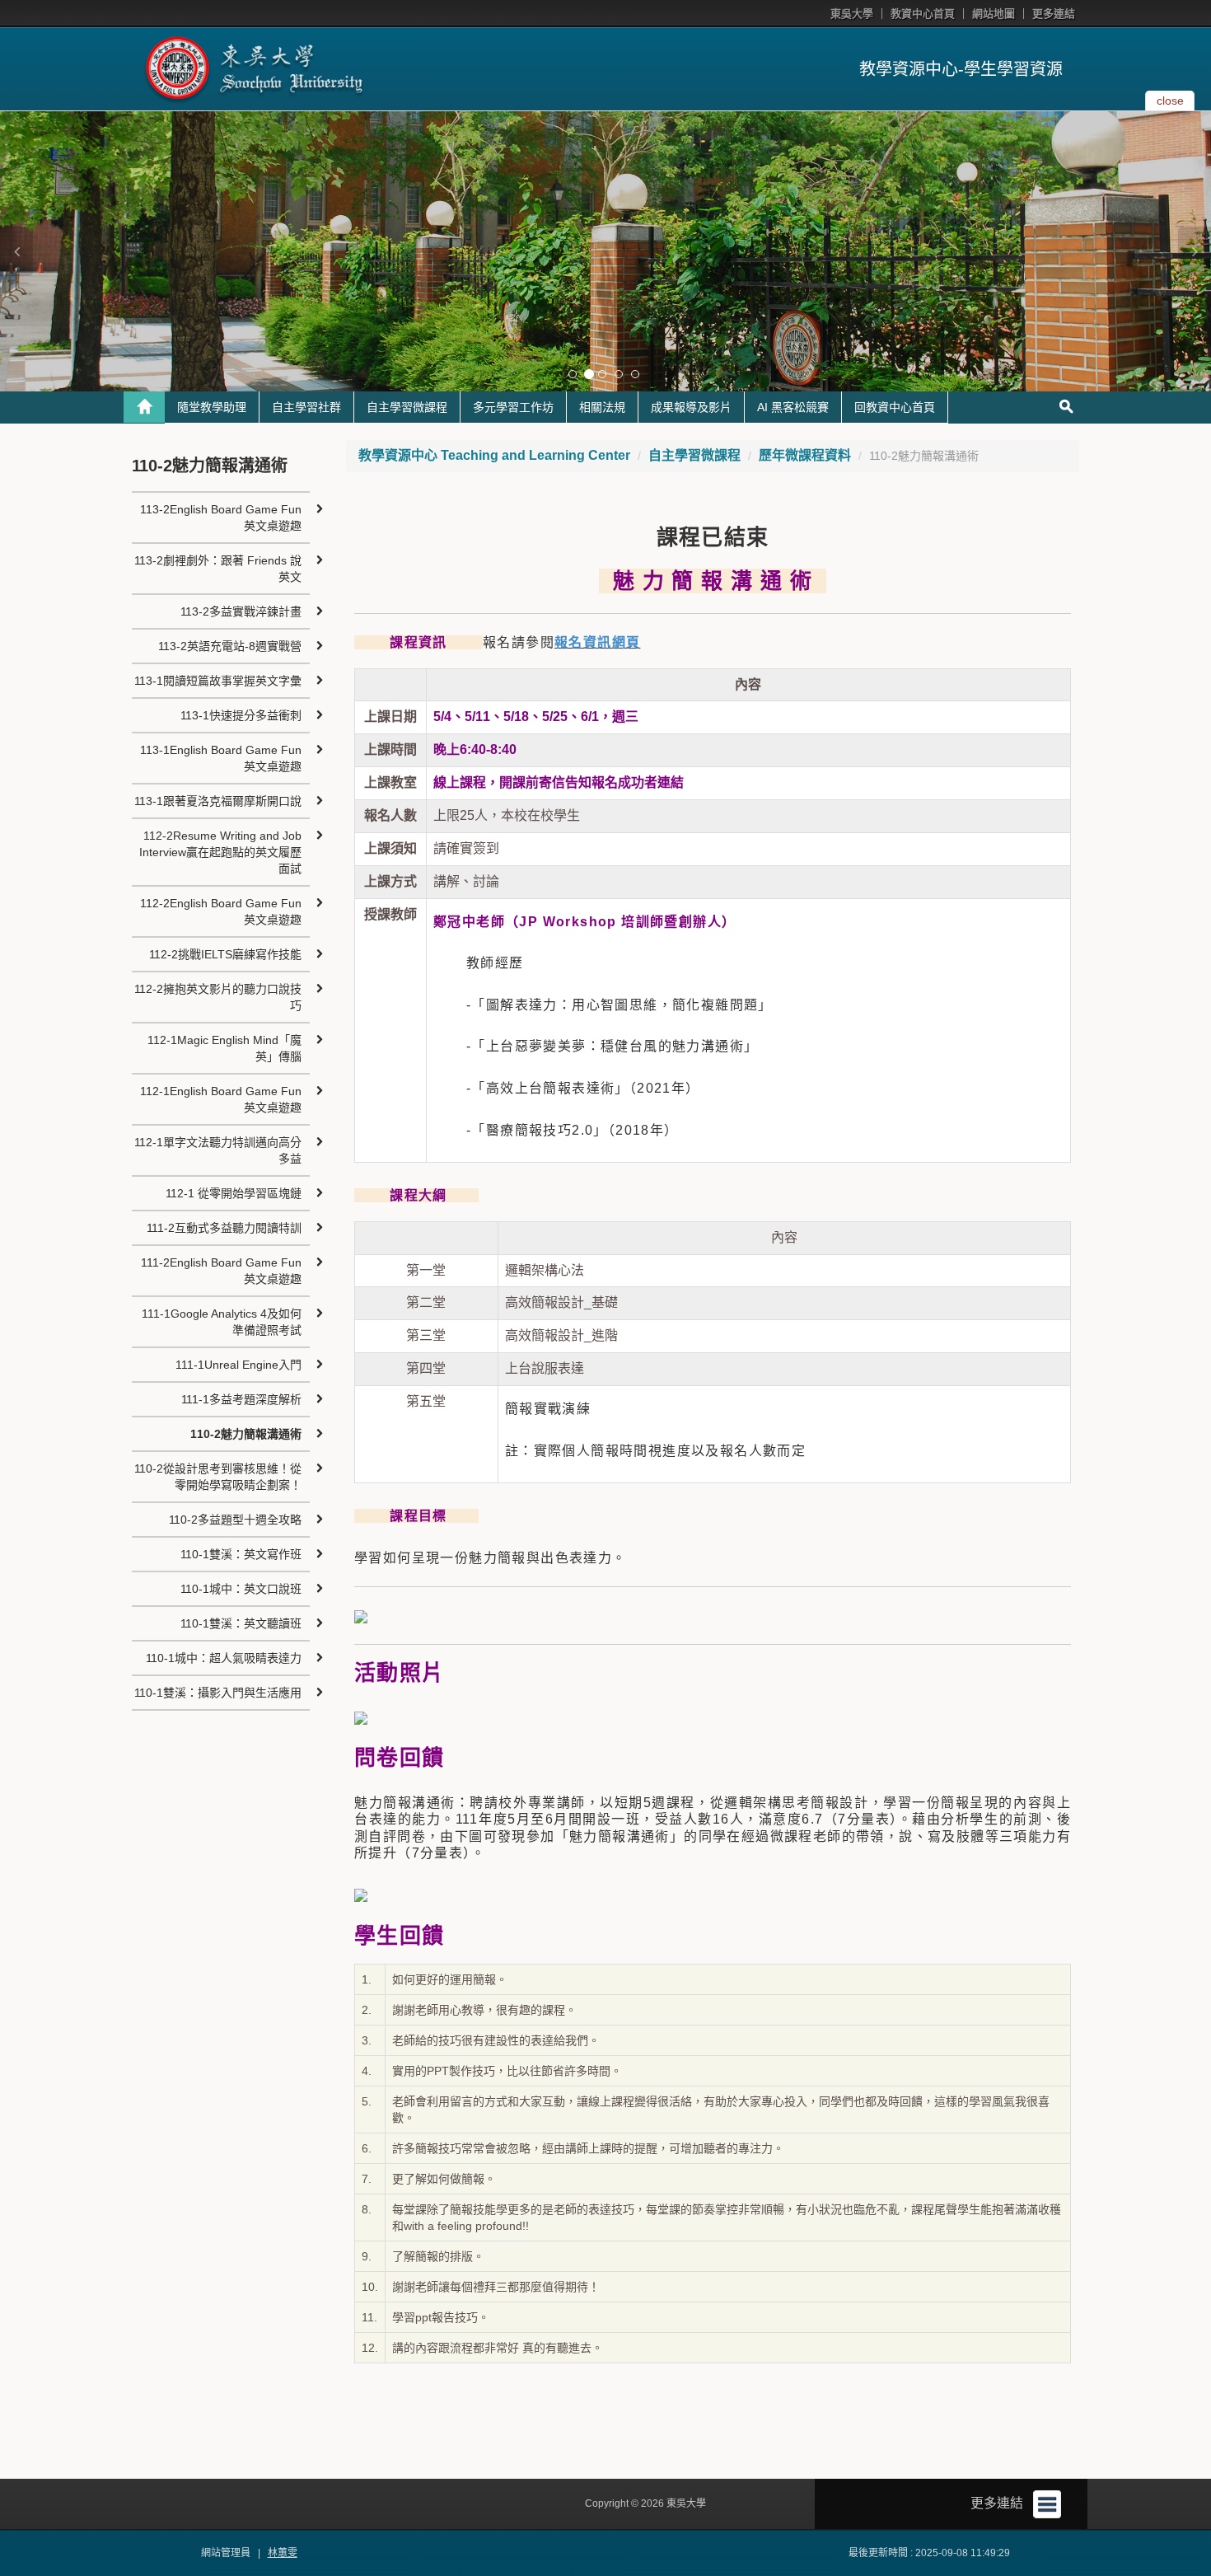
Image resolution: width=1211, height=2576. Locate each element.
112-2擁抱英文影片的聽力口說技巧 (218, 997)
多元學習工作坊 (513, 407)
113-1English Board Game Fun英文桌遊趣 (221, 758)
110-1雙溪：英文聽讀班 (241, 1623)
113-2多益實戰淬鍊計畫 (241, 611)
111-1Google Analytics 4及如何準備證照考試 (222, 1322)
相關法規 (602, 407)
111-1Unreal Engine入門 (238, 1365)
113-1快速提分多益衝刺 (241, 715)
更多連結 (1054, 14)
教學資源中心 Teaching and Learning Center (494, 455)
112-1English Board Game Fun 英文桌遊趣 (221, 1099)
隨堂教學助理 (212, 407)
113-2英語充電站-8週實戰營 (230, 646)
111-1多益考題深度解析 (241, 1399)
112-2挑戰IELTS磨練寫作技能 (225, 954)
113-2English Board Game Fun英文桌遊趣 (221, 518)
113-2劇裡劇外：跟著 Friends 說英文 (218, 569)
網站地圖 (994, 14)
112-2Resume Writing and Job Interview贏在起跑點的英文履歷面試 (220, 852)
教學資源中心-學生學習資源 (961, 69)
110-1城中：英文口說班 (241, 1589)
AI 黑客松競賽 (793, 407)
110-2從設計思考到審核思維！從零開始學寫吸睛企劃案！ (218, 1477)
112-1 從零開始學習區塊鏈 (234, 1193)
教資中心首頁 (923, 14)
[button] (16, 251)
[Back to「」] (144, 407)
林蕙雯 (283, 2553)
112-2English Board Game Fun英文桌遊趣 (221, 911)
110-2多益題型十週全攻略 (235, 1520)
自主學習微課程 (407, 407)
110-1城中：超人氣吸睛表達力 (224, 1658)
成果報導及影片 (691, 407)
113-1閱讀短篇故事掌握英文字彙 (218, 681)
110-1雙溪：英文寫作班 (241, 1554)
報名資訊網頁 (597, 642)
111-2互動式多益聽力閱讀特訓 (224, 1228)
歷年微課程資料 (805, 455)
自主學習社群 (306, 407)
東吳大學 (852, 14)
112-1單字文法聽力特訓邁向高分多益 (218, 1150)
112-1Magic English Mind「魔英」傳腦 (224, 1048)
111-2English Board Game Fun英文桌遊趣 (221, 1271)
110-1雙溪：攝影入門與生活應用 (218, 1693)
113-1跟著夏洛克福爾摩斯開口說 (218, 801)
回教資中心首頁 (895, 407)
